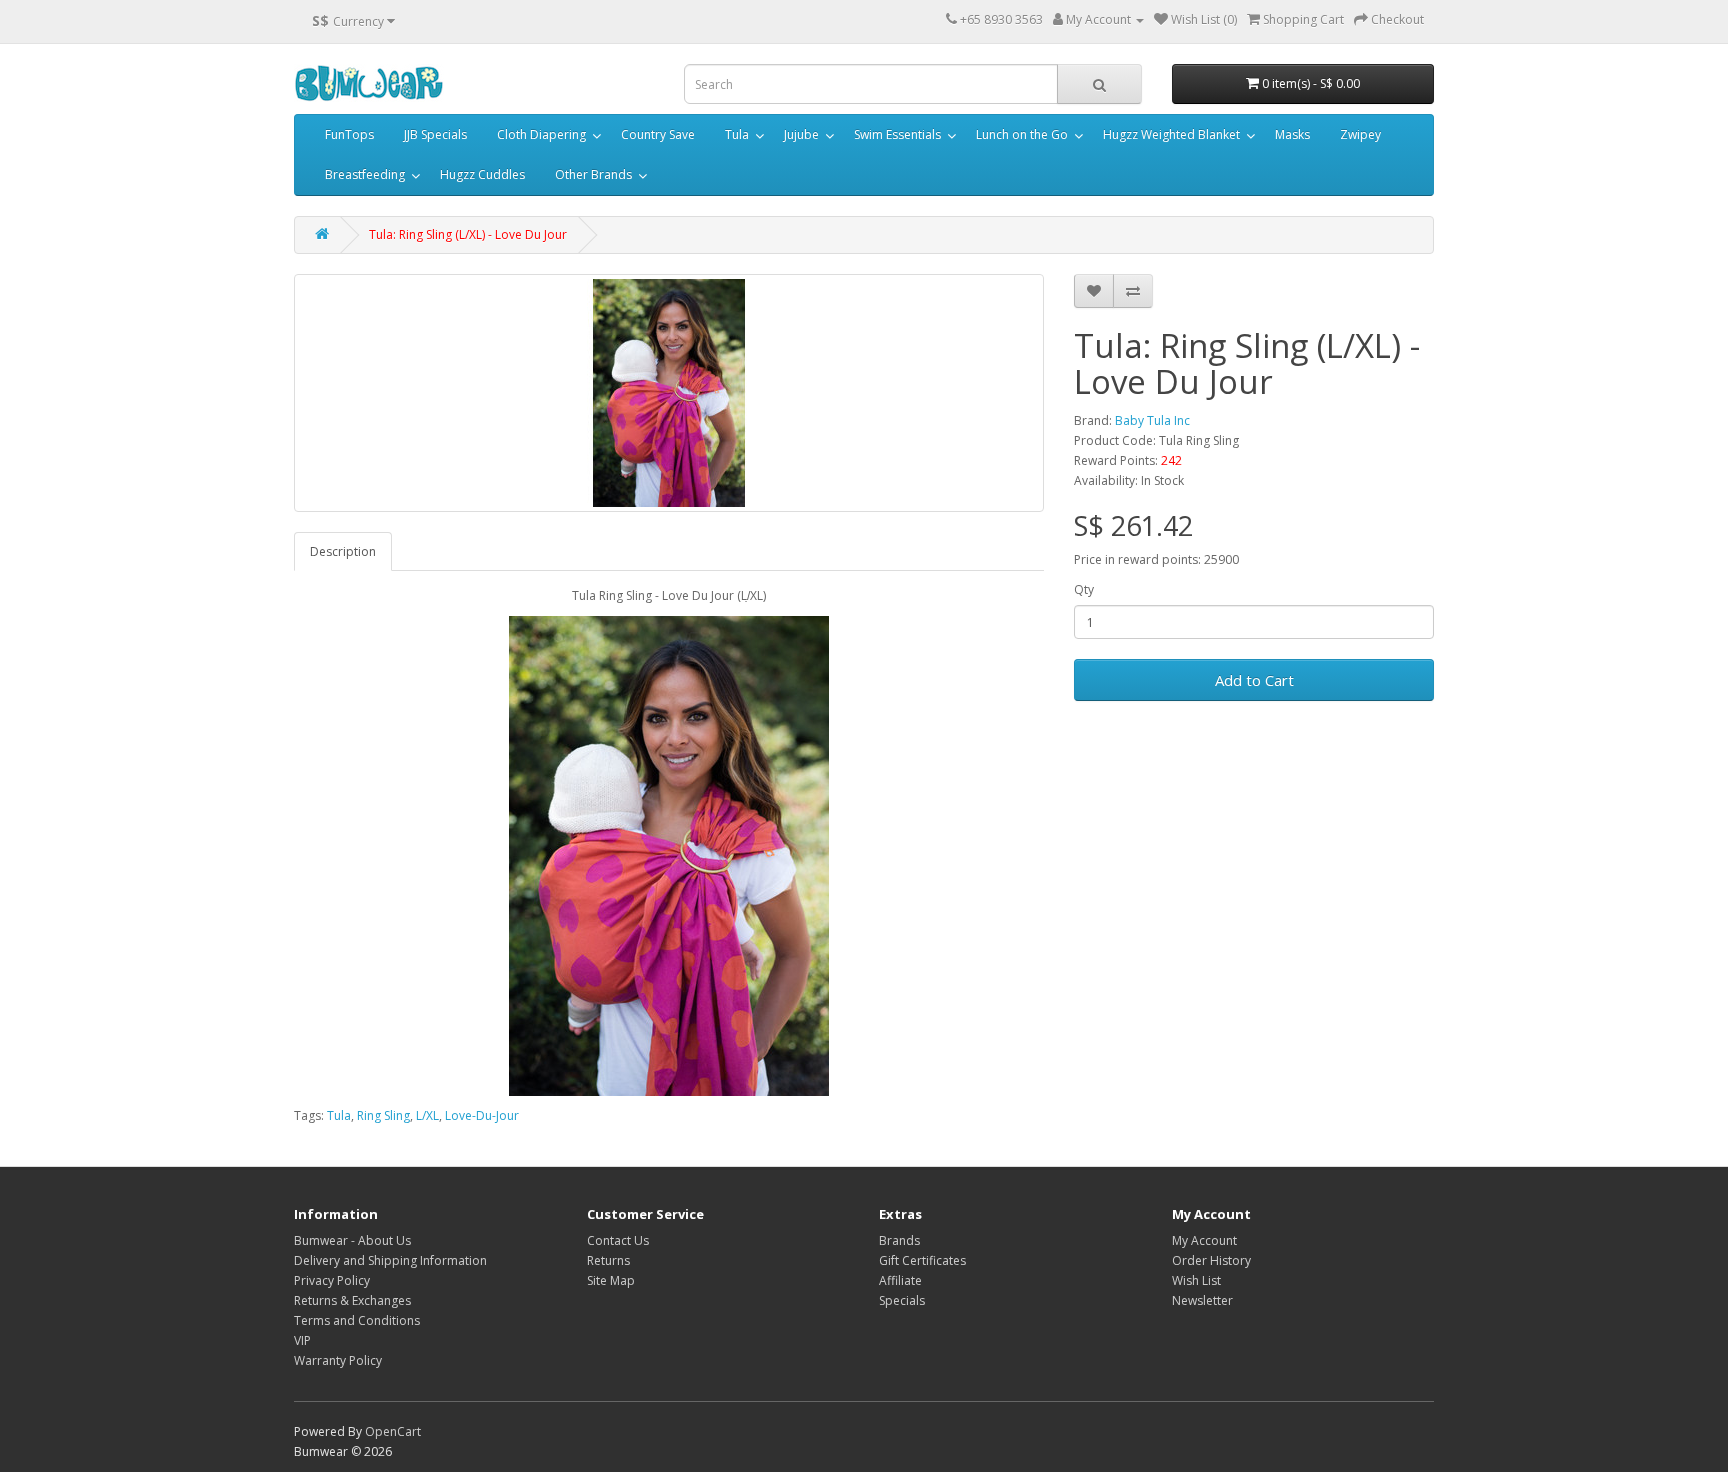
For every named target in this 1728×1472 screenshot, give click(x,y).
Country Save (658, 134)
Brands (899, 1240)
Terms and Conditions (357, 1320)
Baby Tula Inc (1152, 420)
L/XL (427, 1115)
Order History (1211, 1260)
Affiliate (900, 1280)
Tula (737, 134)
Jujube (801, 134)
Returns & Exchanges (352, 1300)
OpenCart (393, 1431)
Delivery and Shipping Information (390, 1260)
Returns (608, 1260)
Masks (1292, 134)
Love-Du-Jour (482, 1115)
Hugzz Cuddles (482, 174)
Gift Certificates (922, 1260)
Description (343, 551)
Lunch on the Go (1022, 134)
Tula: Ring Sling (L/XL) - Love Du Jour (468, 234)
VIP (302, 1340)
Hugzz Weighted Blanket (1171, 134)
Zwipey (1360, 134)
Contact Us (618, 1240)
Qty (1084, 589)
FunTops (349, 134)
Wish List (1196, 1280)
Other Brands (593, 174)
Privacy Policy (332, 1280)
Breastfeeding (365, 174)
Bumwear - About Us (352, 1240)
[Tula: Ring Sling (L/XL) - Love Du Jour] (669, 393)
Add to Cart (1254, 680)
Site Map (611, 1280)
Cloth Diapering (541, 134)
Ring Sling (383, 1115)
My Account (1204, 1240)
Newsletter (1202, 1300)
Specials (902, 1300)
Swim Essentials (897, 134)
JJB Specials (435, 134)
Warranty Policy (338, 1360)
